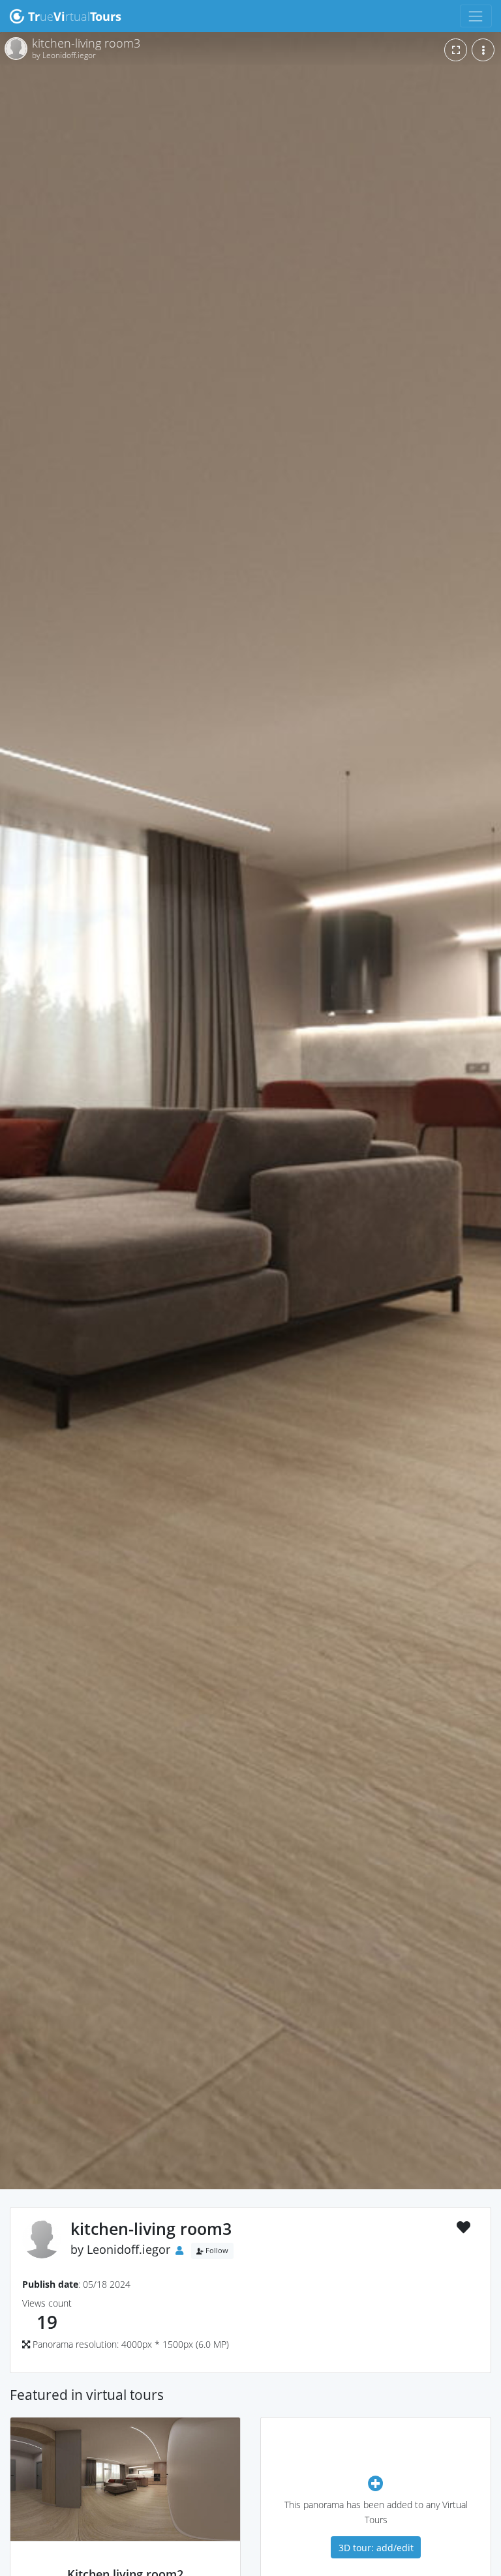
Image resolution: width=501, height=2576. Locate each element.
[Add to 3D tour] (376, 2483)
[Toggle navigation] (476, 16)
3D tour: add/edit (376, 2548)
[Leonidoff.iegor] (126, 2560)
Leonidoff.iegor (129, 2249)
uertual (75, 16)
